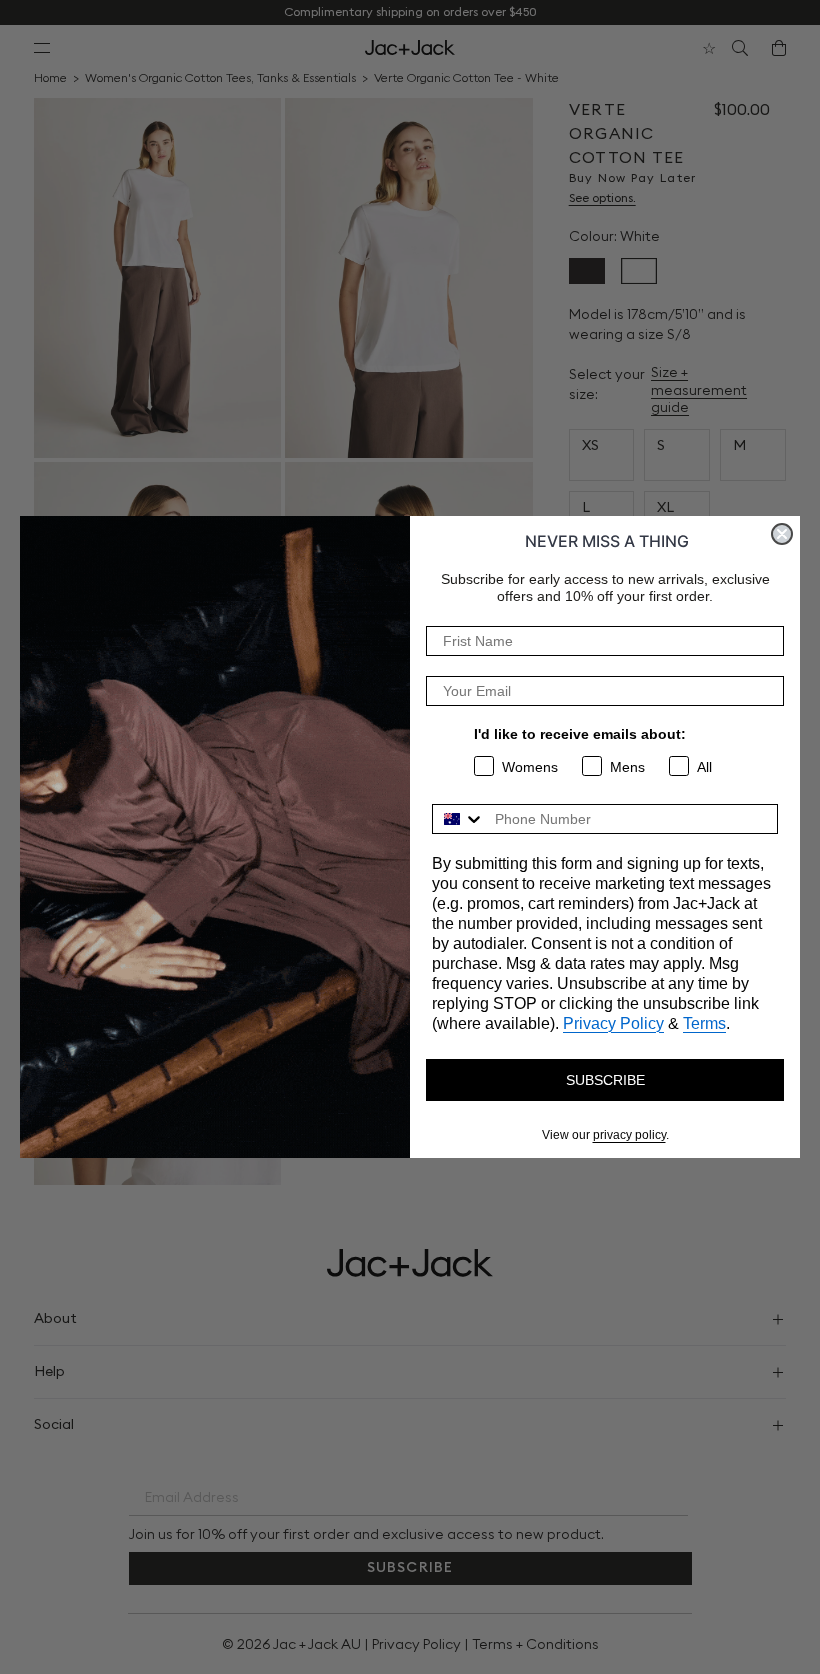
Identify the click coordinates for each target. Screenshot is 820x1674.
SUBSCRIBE (605, 1080)
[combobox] (459, 819)
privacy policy (629, 1135)
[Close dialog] (782, 534)
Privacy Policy (613, 1023)
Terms (704, 1023)
